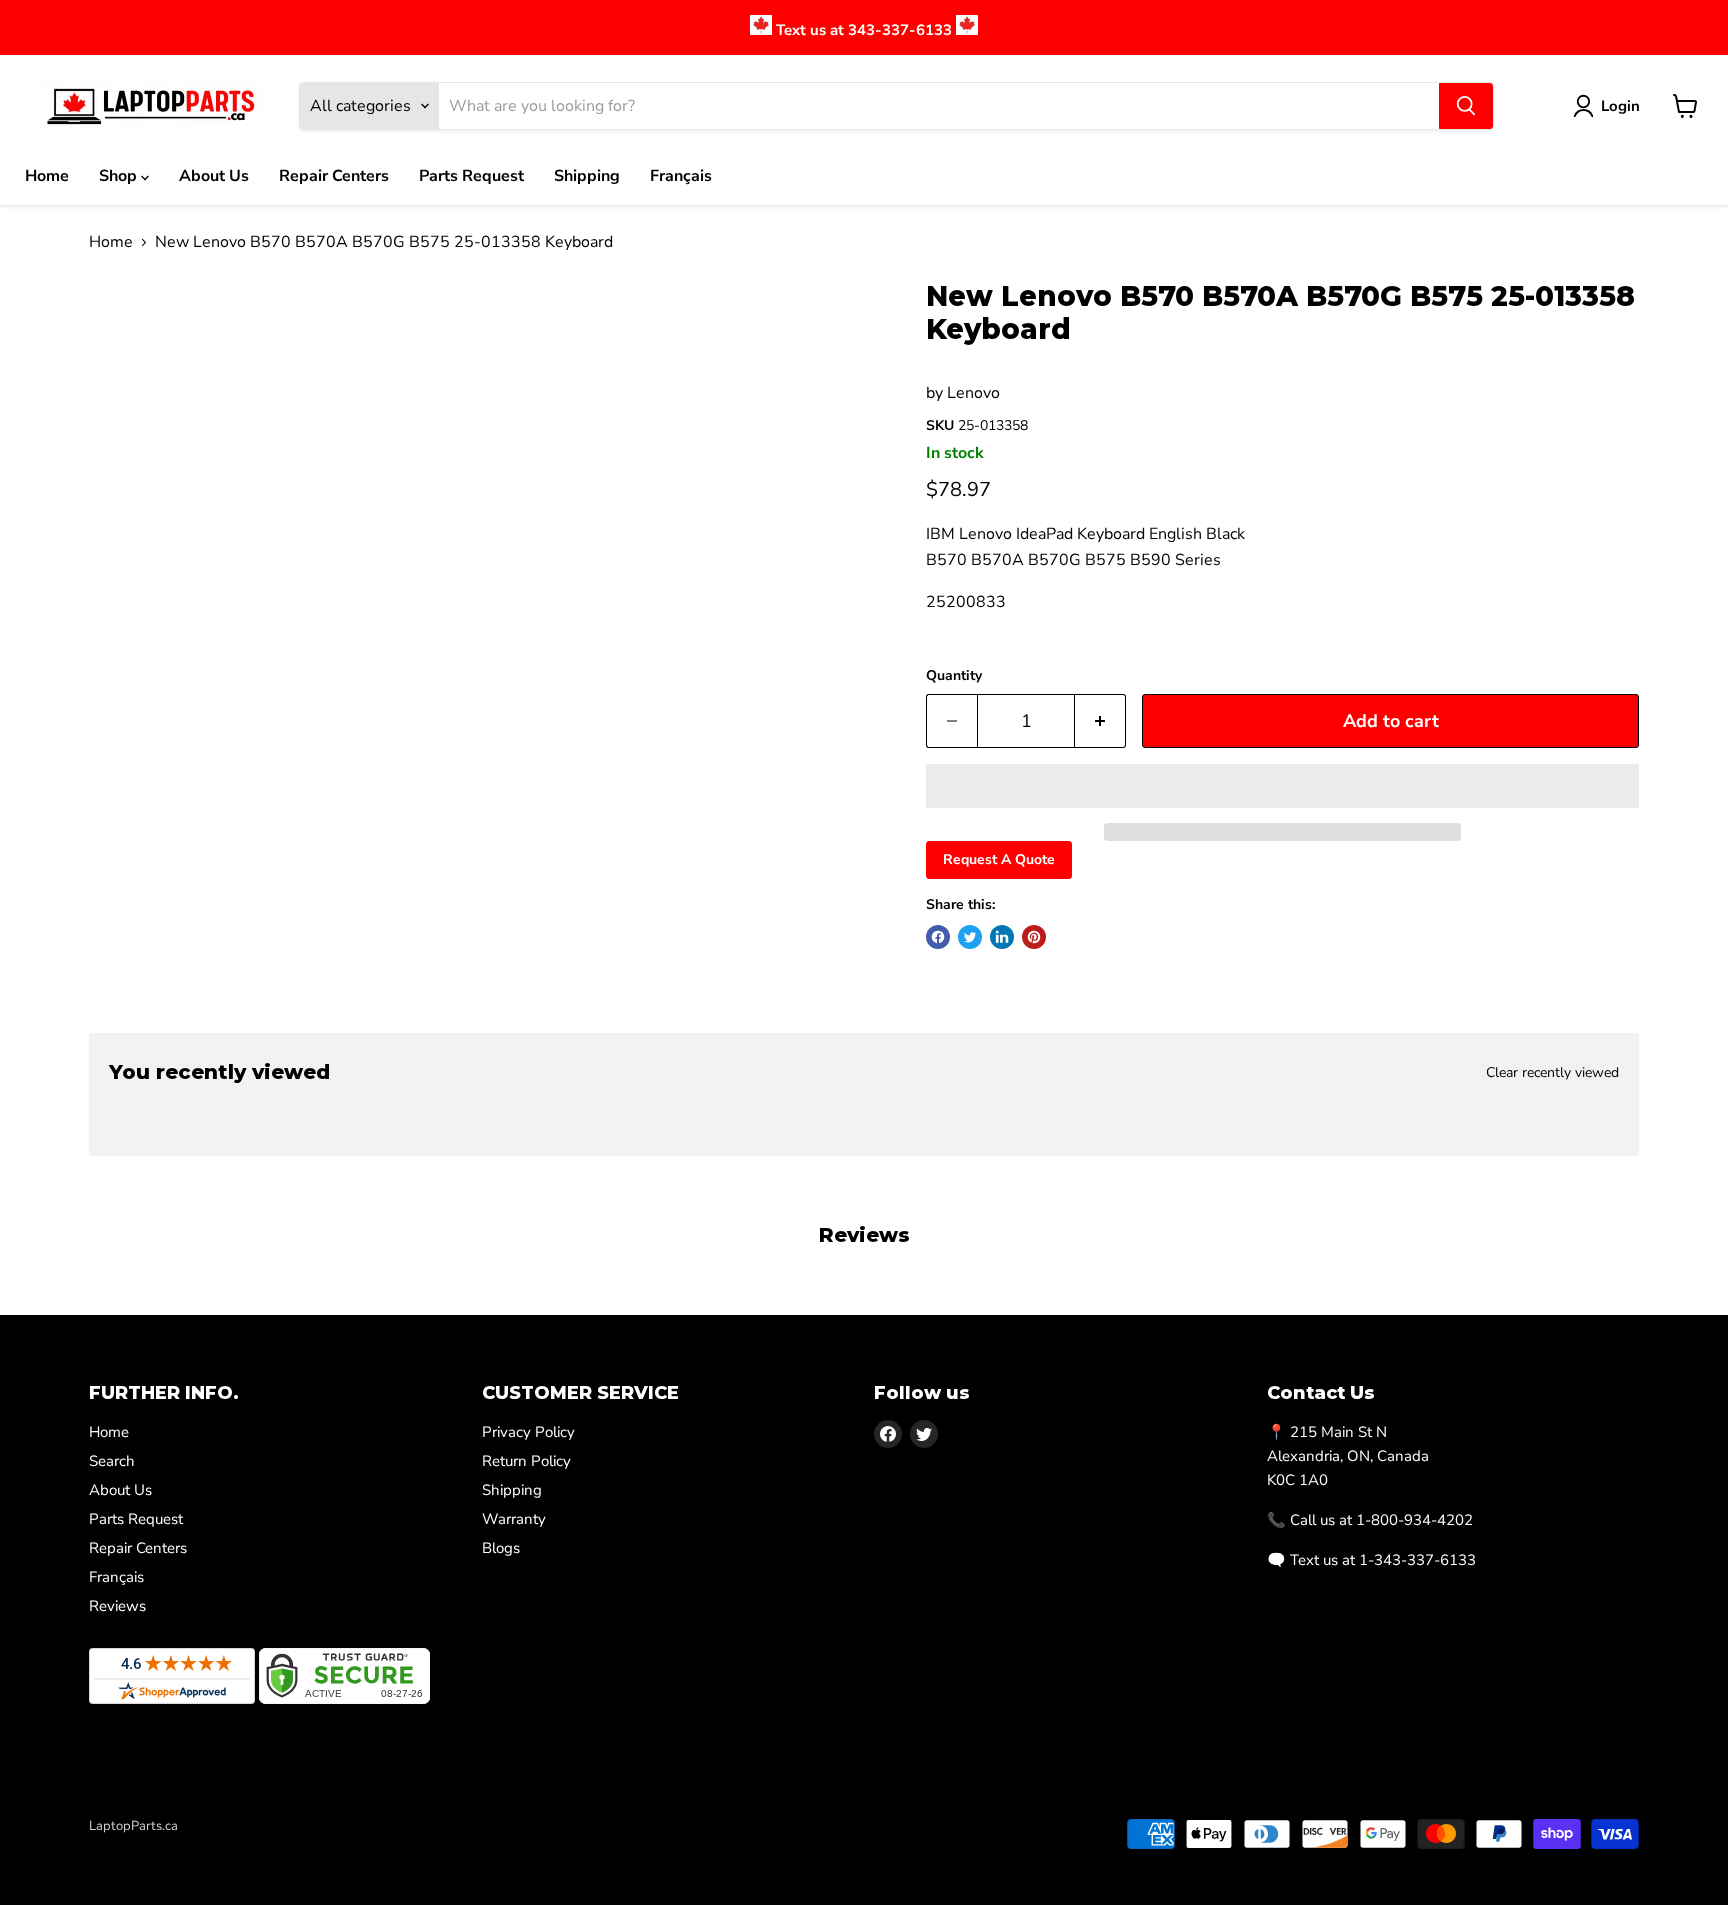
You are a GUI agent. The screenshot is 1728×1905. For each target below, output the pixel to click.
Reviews (117, 1606)
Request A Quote (999, 859)
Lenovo (973, 393)
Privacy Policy (528, 1432)
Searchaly (205, 1847)
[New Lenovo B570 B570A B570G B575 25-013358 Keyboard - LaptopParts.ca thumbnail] (126, 337)
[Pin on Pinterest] (1034, 937)
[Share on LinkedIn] (1002, 937)
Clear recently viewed (1552, 1073)
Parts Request (471, 176)
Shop (120, 176)
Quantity (954, 676)
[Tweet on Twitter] (970, 937)
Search (112, 1461)
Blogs (501, 1548)
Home (47, 176)
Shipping (587, 176)
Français (681, 176)
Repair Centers (334, 176)
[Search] (1466, 106)
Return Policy (526, 1461)
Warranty (514, 1519)
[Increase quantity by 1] (1100, 721)
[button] (1282, 786)
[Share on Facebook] (938, 937)
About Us (214, 176)
